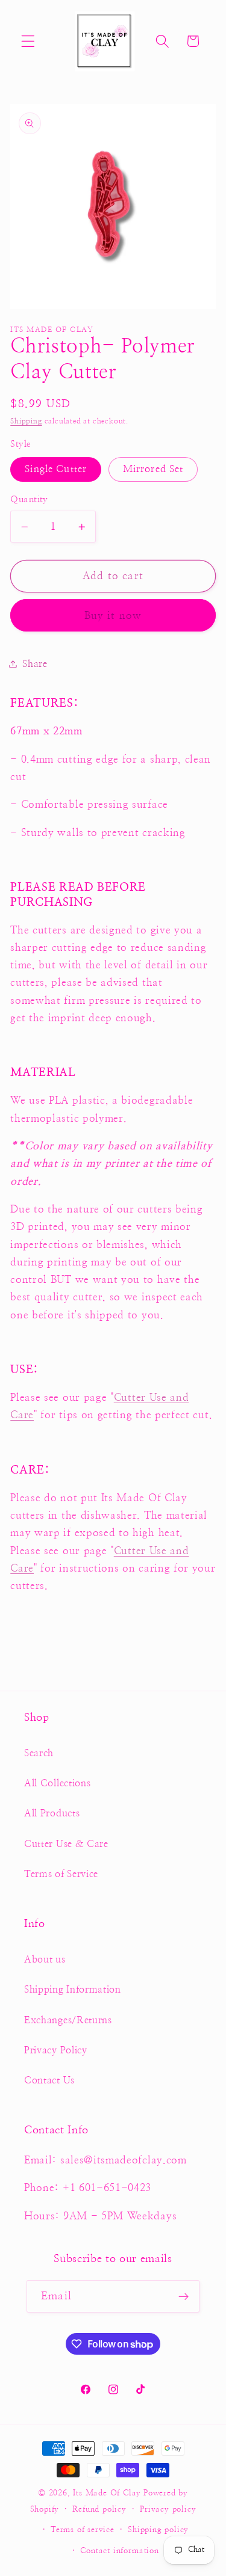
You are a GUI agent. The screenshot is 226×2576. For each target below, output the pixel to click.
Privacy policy (168, 2510)
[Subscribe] (184, 2296)
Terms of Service (61, 1874)
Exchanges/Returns (68, 2020)
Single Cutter (56, 469)
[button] (28, 41)
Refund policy (99, 2510)
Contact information (119, 2551)
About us (45, 1960)
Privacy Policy (56, 2050)
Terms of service (83, 2530)
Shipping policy (158, 2530)
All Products (52, 1813)
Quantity (29, 500)
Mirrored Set (153, 469)
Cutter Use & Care (66, 1844)
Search (39, 1753)
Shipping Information (73, 1990)
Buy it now (113, 616)
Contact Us (49, 2080)
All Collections (57, 1783)
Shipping (26, 421)
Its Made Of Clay (107, 2493)
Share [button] (35, 664)
